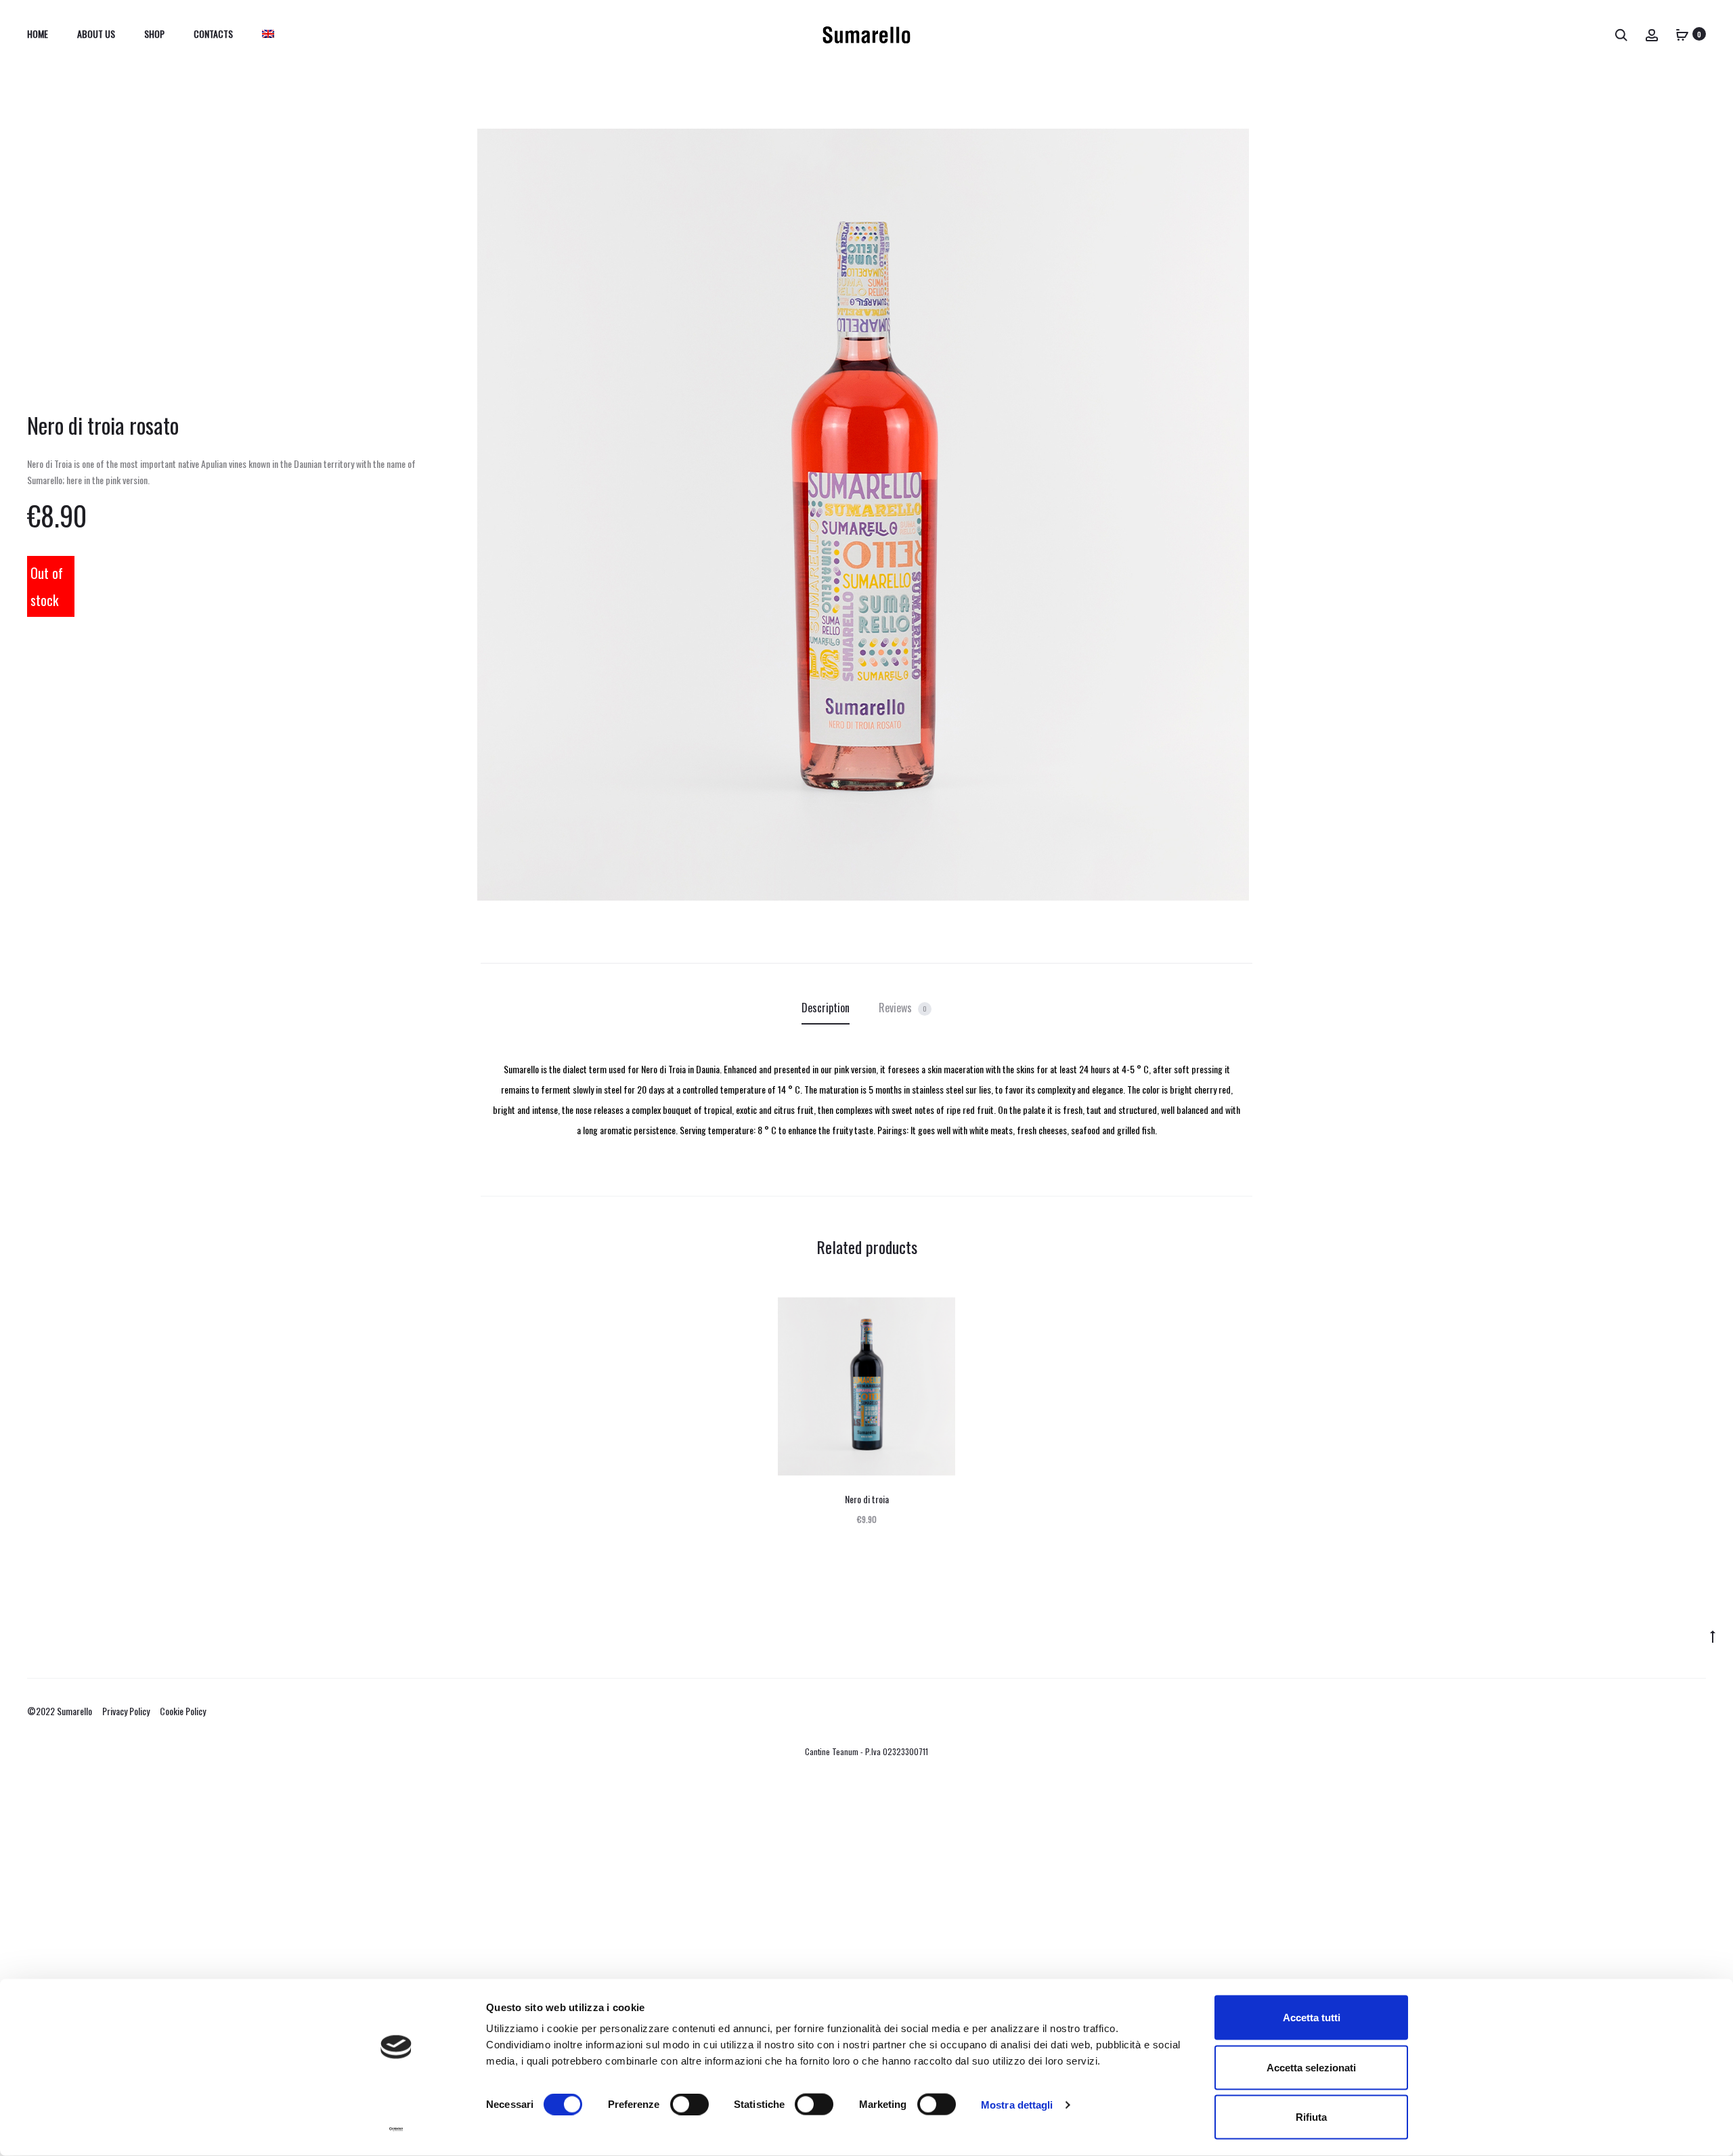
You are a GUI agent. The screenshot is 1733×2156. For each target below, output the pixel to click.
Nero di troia (867, 1499)
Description (826, 1008)
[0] (1682, 34)
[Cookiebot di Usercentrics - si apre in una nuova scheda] (396, 2130)
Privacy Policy (126, 1711)
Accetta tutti (1312, 2018)
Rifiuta (1311, 2117)
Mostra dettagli (1017, 2104)
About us (96, 34)
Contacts (213, 34)
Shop (154, 34)
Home (38, 34)
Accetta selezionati (1311, 2067)
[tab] (826, 1008)
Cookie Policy (183, 1711)
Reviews (903, 1008)
